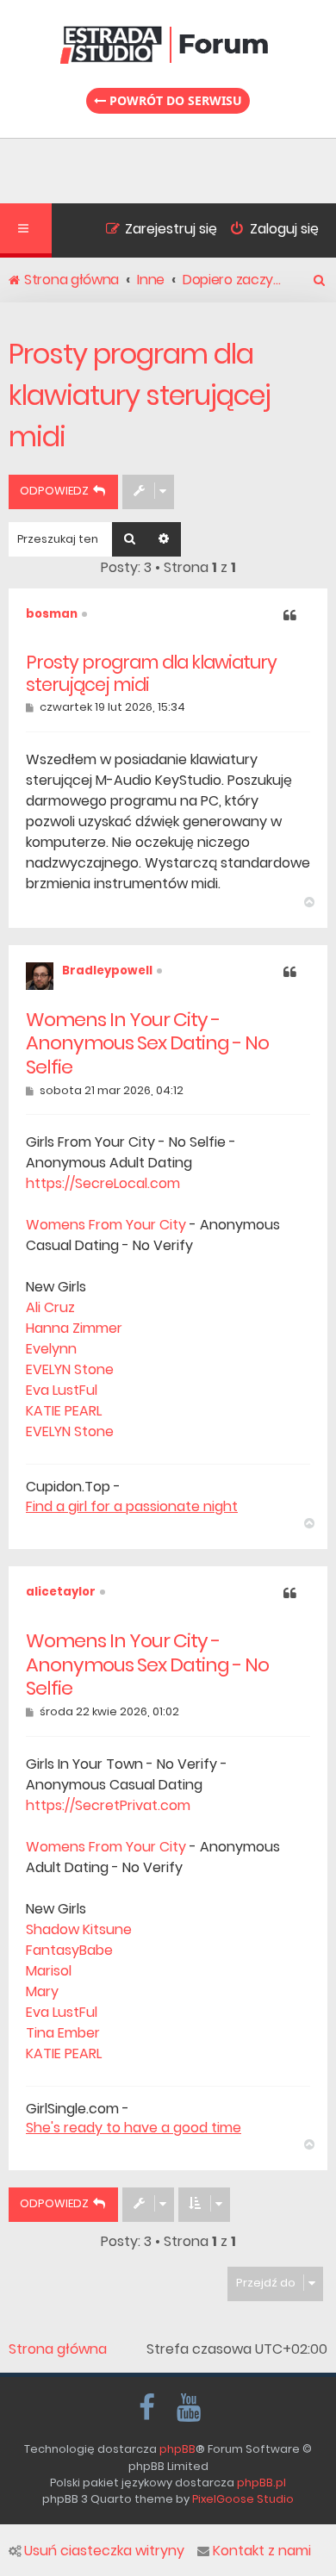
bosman (52, 614)
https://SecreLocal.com (103, 1183)
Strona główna (58, 2349)
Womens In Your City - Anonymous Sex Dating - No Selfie (147, 1044)
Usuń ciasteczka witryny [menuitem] (104, 2551)
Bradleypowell (107, 971)
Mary (42, 1991)
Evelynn (51, 1349)
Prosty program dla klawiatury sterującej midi (140, 395)
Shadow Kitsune (79, 1929)
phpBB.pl (261, 2483)
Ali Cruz (50, 1307)
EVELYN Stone (70, 1369)
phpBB (177, 2449)
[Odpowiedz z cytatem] (290, 617)
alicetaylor (61, 1592)
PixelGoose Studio (243, 2499)
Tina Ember (63, 2033)
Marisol (49, 1971)
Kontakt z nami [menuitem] (262, 2551)
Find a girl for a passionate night (132, 1507)
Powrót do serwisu (174, 100)
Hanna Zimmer (74, 1328)
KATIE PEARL (64, 1411)
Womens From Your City (106, 1225)
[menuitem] (268, 231)
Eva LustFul (62, 1390)
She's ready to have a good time (134, 2128)
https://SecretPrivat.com (108, 1805)
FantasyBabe (69, 1950)
